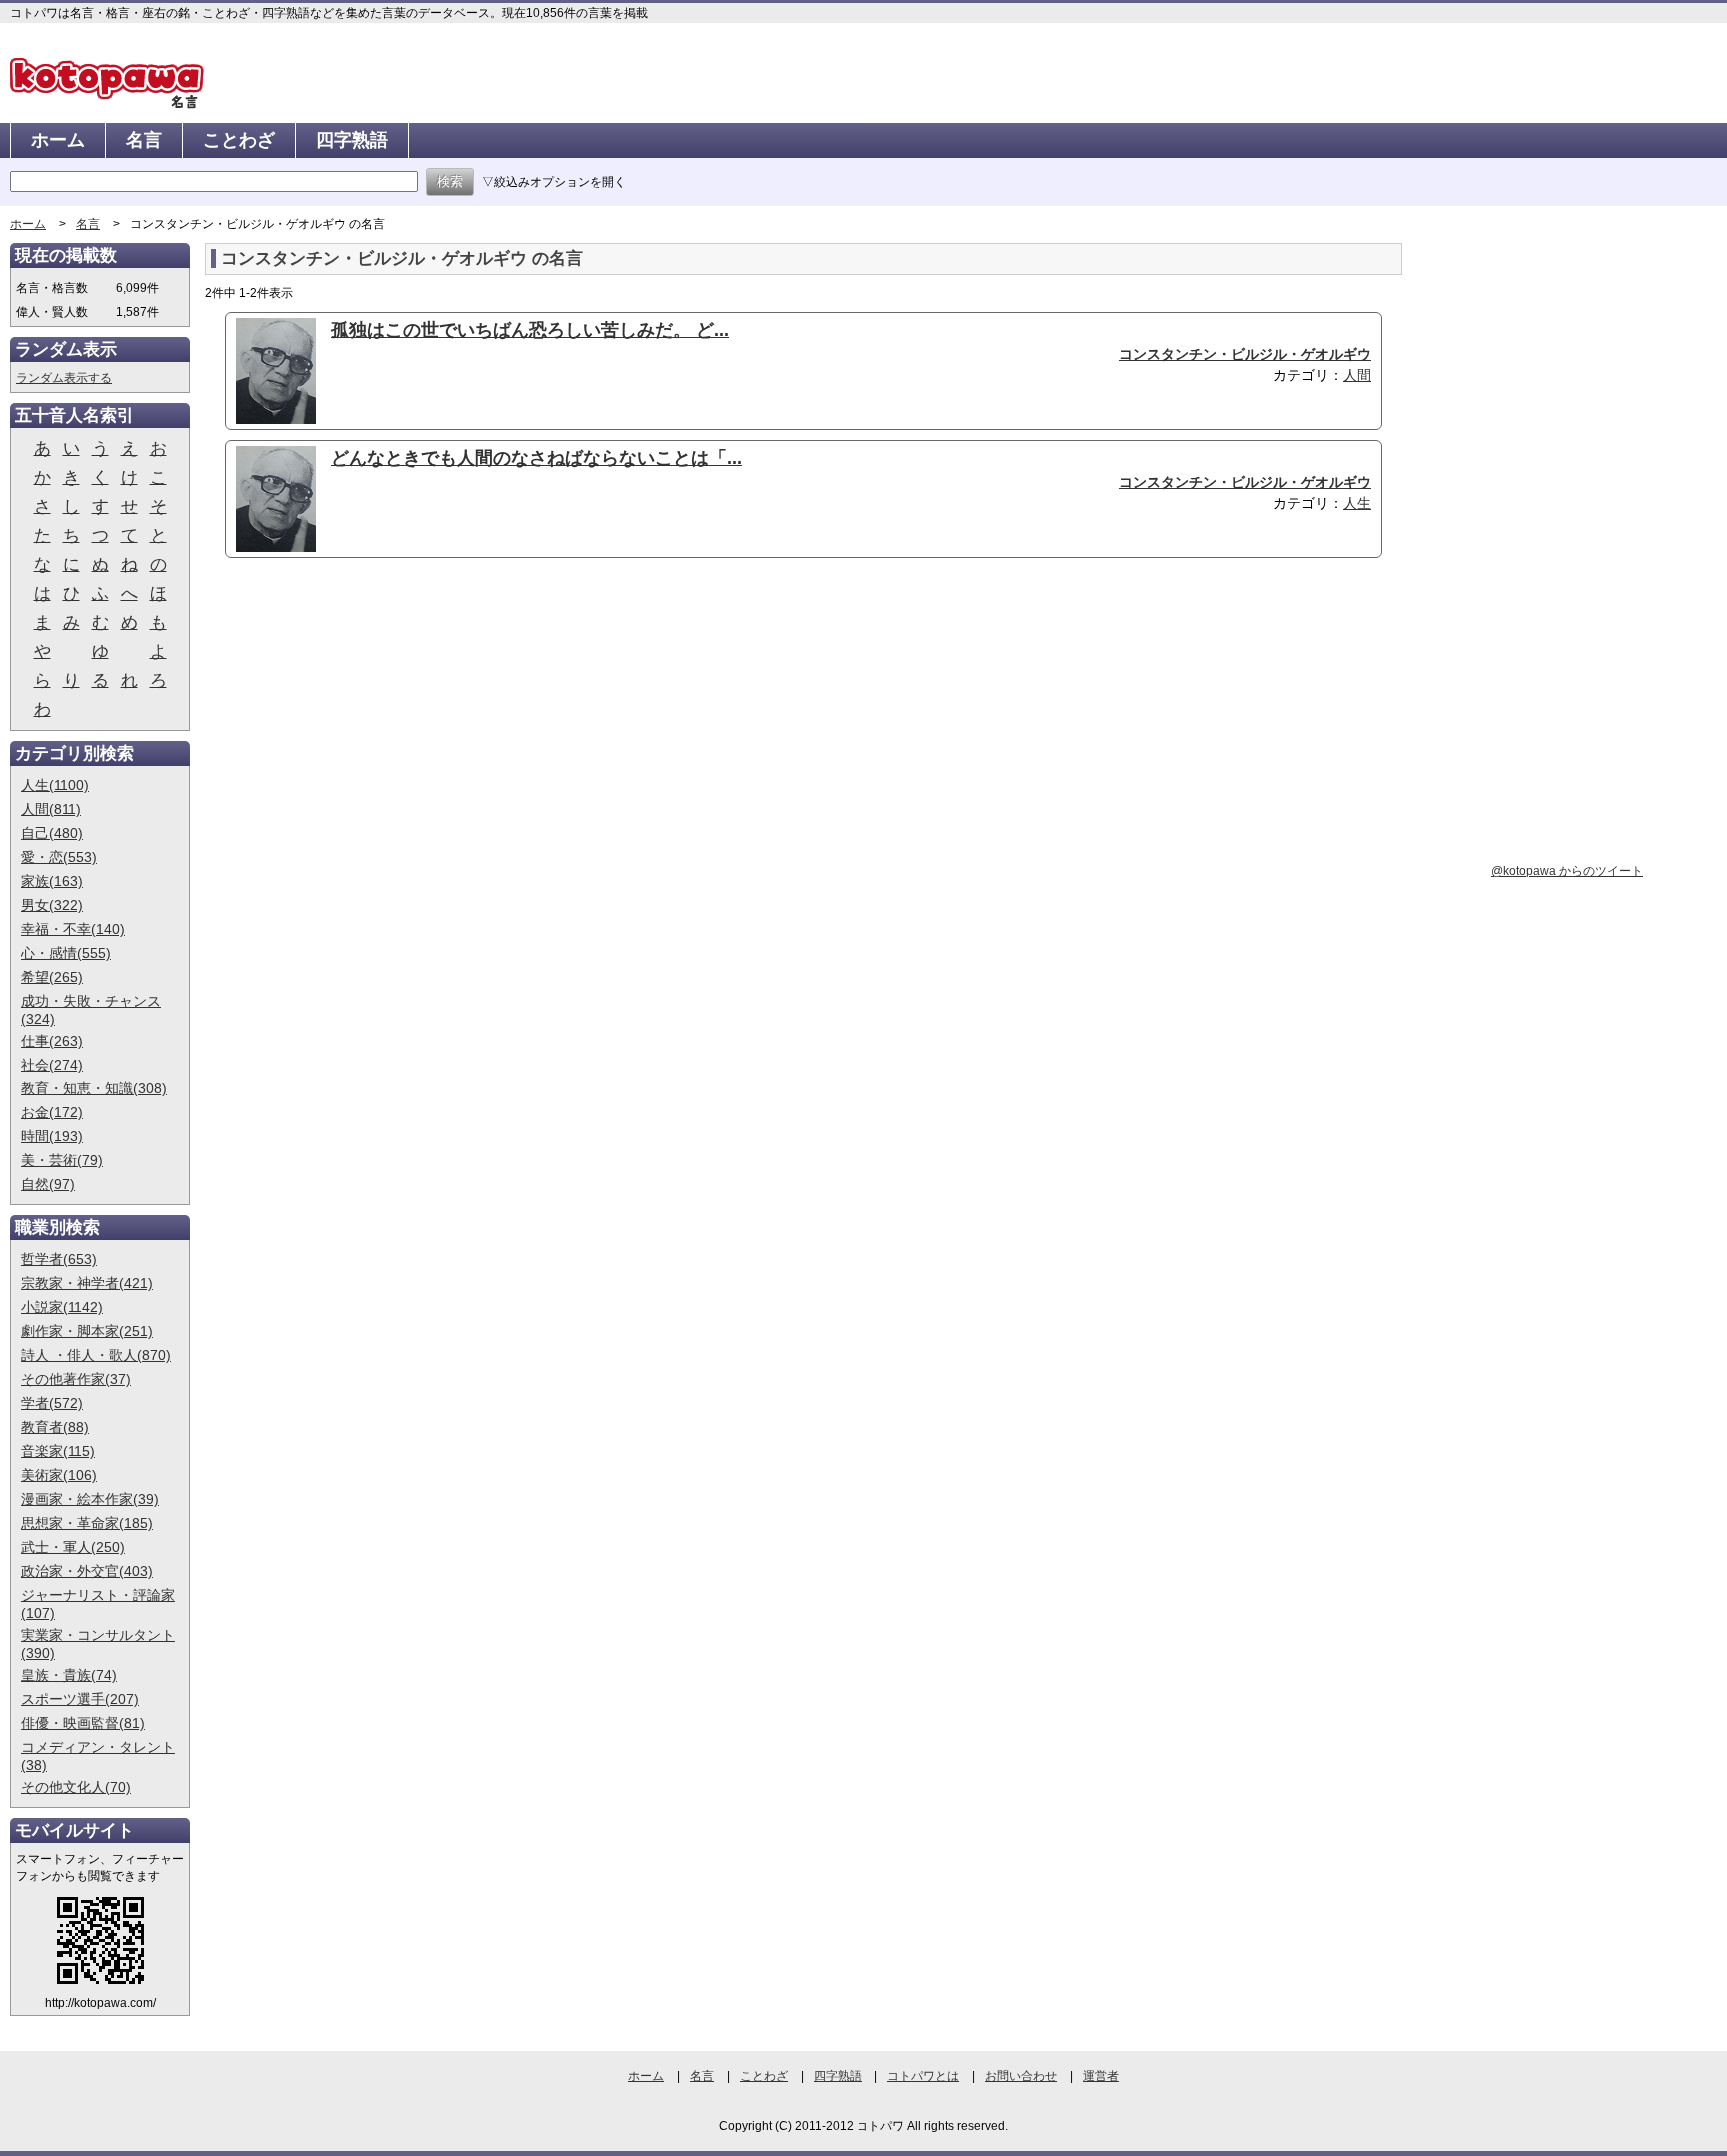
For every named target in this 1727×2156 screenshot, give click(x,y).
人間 (1357, 375)
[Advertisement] (373, 728)
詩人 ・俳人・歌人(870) (96, 1355)
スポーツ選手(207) (80, 1699)
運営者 (1101, 2076)
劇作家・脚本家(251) (87, 1331)
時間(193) (52, 1136)
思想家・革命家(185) (87, 1523)
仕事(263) (52, 1041)
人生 (1357, 503)
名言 (144, 140)
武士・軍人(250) (73, 1547)
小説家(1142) (62, 1307)
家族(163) (52, 881)
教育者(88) (55, 1427)
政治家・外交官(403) (87, 1571)
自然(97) (48, 1184)
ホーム (58, 140)
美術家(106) (59, 1475)
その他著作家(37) (76, 1379)
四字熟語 (352, 140)
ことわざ (239, 140)
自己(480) (52, 833)
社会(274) (52, 1065)
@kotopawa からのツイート (1567, 871)
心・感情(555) (66, 953)
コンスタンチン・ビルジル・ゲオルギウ (1245, 354)
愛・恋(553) (59, 857)
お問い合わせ (1021, 2076)
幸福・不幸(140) (73, 929)
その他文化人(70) (76, 1787)
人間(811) (51, 809)
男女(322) (52, 905)
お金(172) (52, 1112)
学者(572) (52, 1403)
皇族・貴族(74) (69, 1675)
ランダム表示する (64, 378)
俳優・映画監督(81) (83, 1723)
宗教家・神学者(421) (87, 1283)
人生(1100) (55, 785)
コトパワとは (923, 2076)
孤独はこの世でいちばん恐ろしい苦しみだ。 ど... (530, 330)
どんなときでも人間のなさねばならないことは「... (536, 458)
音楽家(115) (58, 1451)
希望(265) (52, 977)
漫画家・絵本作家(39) (90, 1499)
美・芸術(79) (62, 1160)
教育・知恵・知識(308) (94, 1088)
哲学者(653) (59, 1259)
